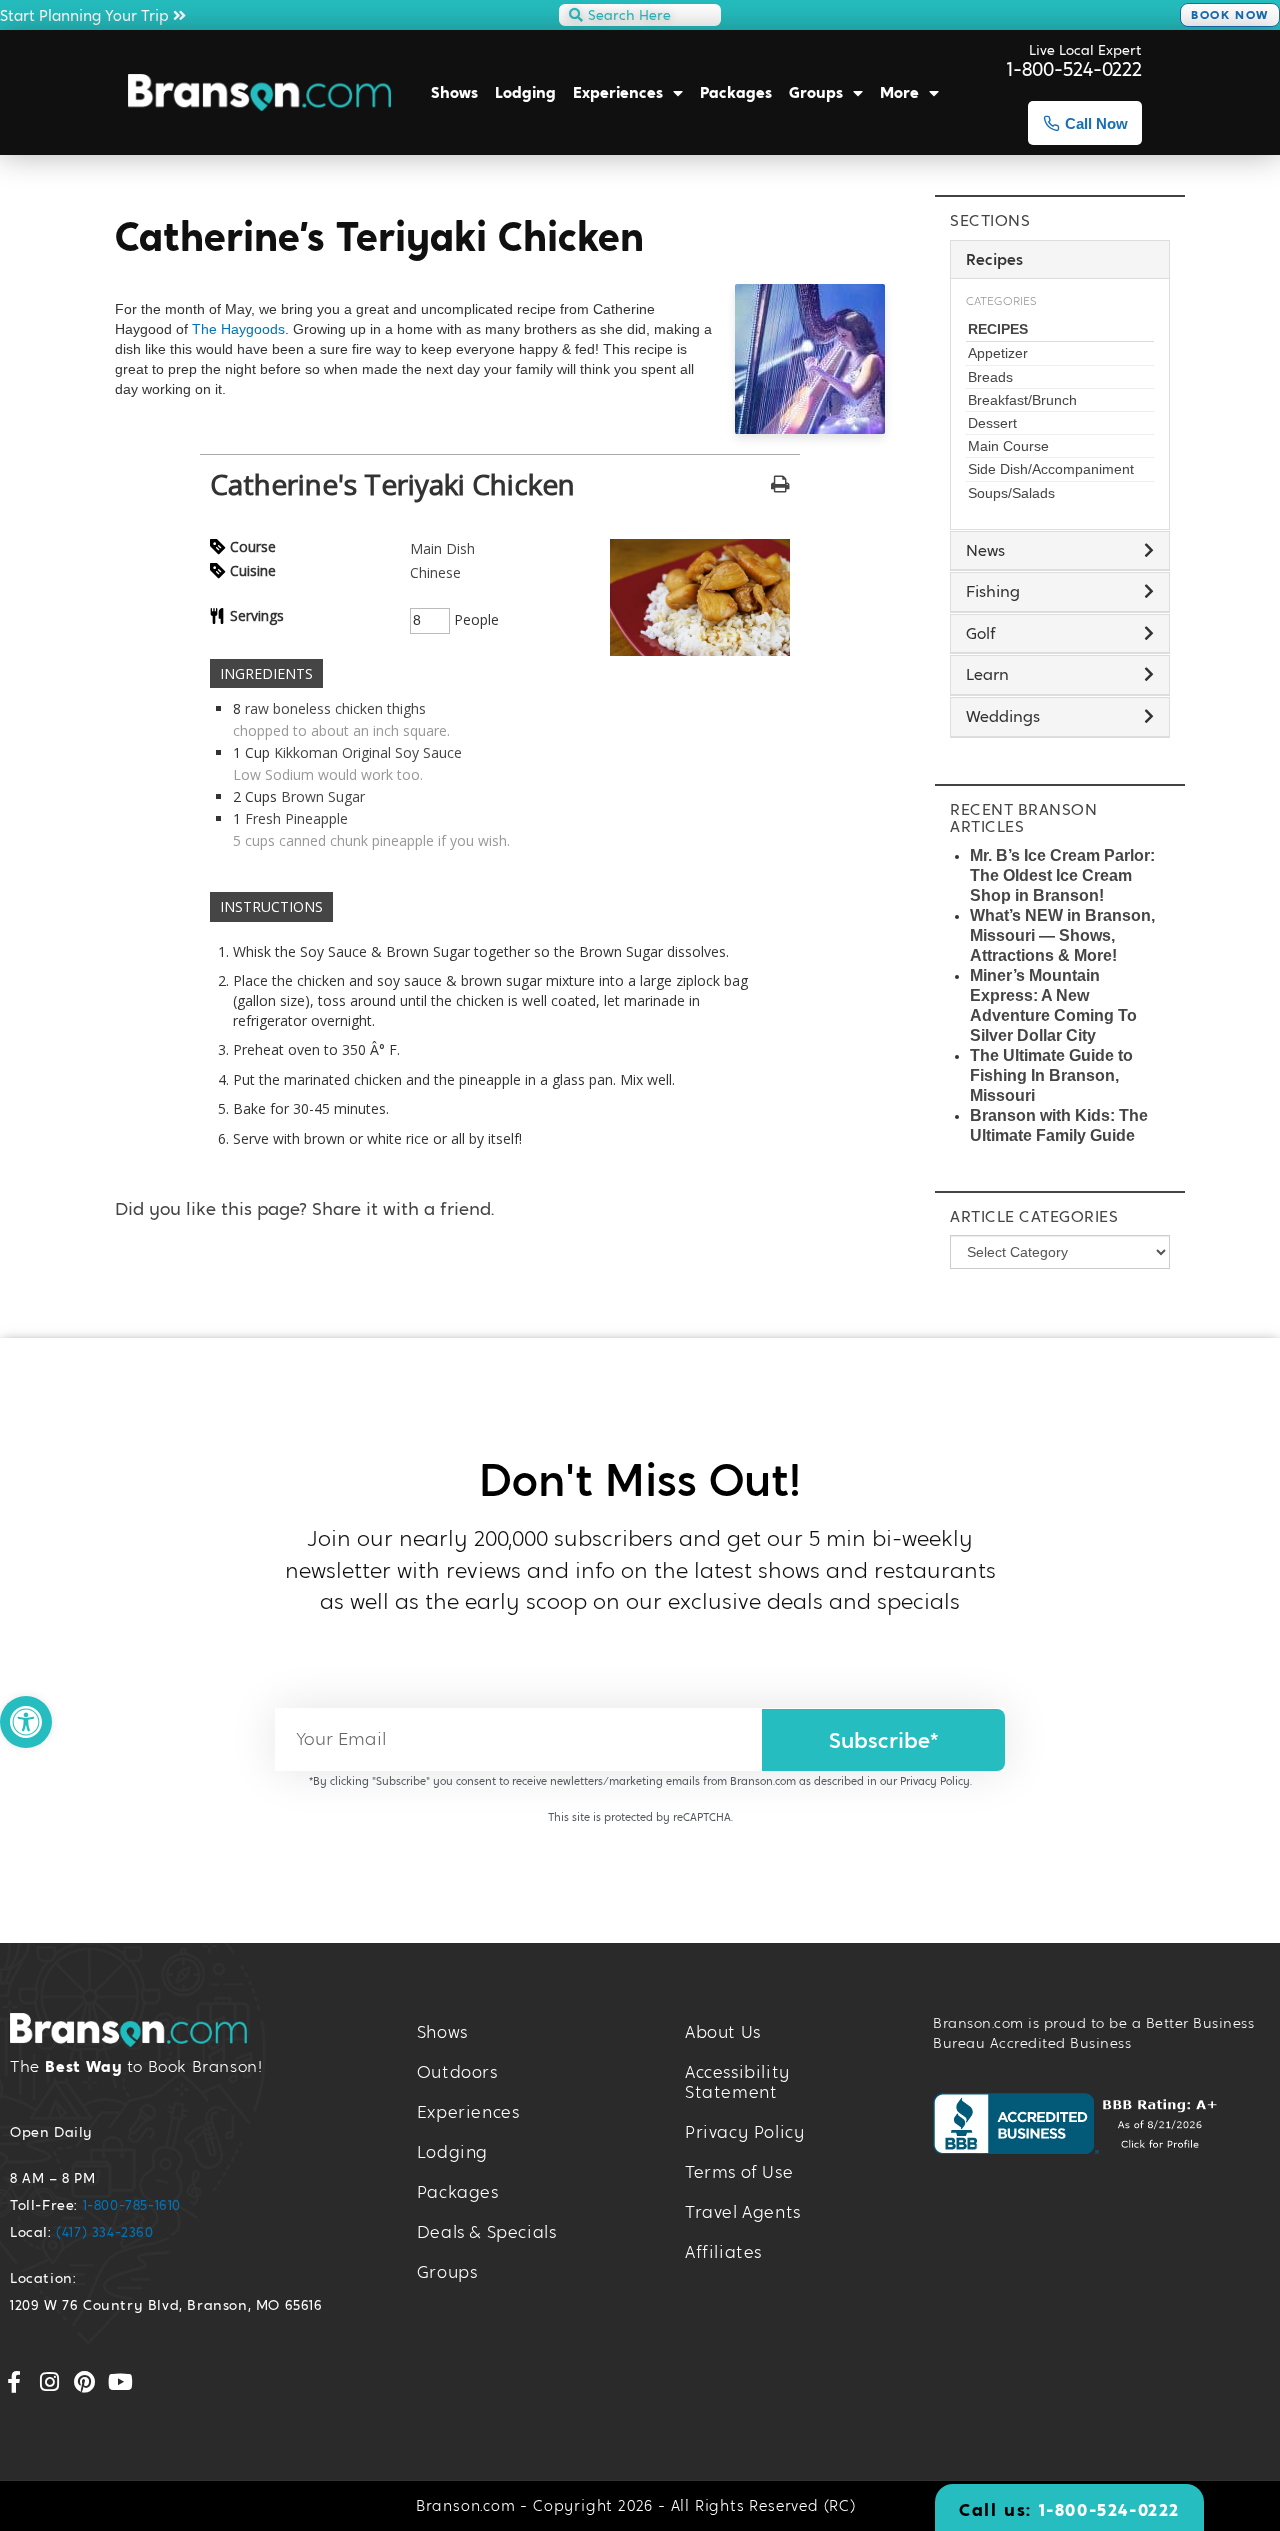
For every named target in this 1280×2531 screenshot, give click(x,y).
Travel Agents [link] (743, 2212)
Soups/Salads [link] (1011, 493)
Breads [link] (990, 377)
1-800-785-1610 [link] (132, 2205)
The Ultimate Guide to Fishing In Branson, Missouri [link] (1051, 1075)
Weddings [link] (1003, 716)
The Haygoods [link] (238, 329)
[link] (26, 1722)
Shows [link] (454, 92)
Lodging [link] (525, 92)
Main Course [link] (1008, 446)
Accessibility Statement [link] (738, 2082)
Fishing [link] (993, 591)
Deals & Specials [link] (487, 2232)
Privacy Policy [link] (935, 1781)
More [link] (899, 92)
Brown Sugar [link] (323, 796)
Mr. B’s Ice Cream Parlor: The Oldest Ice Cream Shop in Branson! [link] (1062, 875)
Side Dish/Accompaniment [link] (1051, 469)
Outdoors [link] (457, 2072)
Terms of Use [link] (739, 2172)
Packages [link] (736, 92)
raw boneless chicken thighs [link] (335, 708)
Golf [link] (981, 633)
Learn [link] (987, 674)
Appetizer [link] (998, 353)
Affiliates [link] (723, 2252)
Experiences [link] (618, 92)
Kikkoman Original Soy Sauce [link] (368, 752)
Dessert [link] (992, 423)
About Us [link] (723, 2032)
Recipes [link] (998, 329)
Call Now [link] (1096, 123)
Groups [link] (816, 92)
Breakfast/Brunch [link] (1022, 400)
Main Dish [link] (442, 548)
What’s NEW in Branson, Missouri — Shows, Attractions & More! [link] (1062, 935)
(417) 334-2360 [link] (104, 2232)
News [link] (985, 550)
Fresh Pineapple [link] (296, 818)
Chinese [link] (435, 572)
